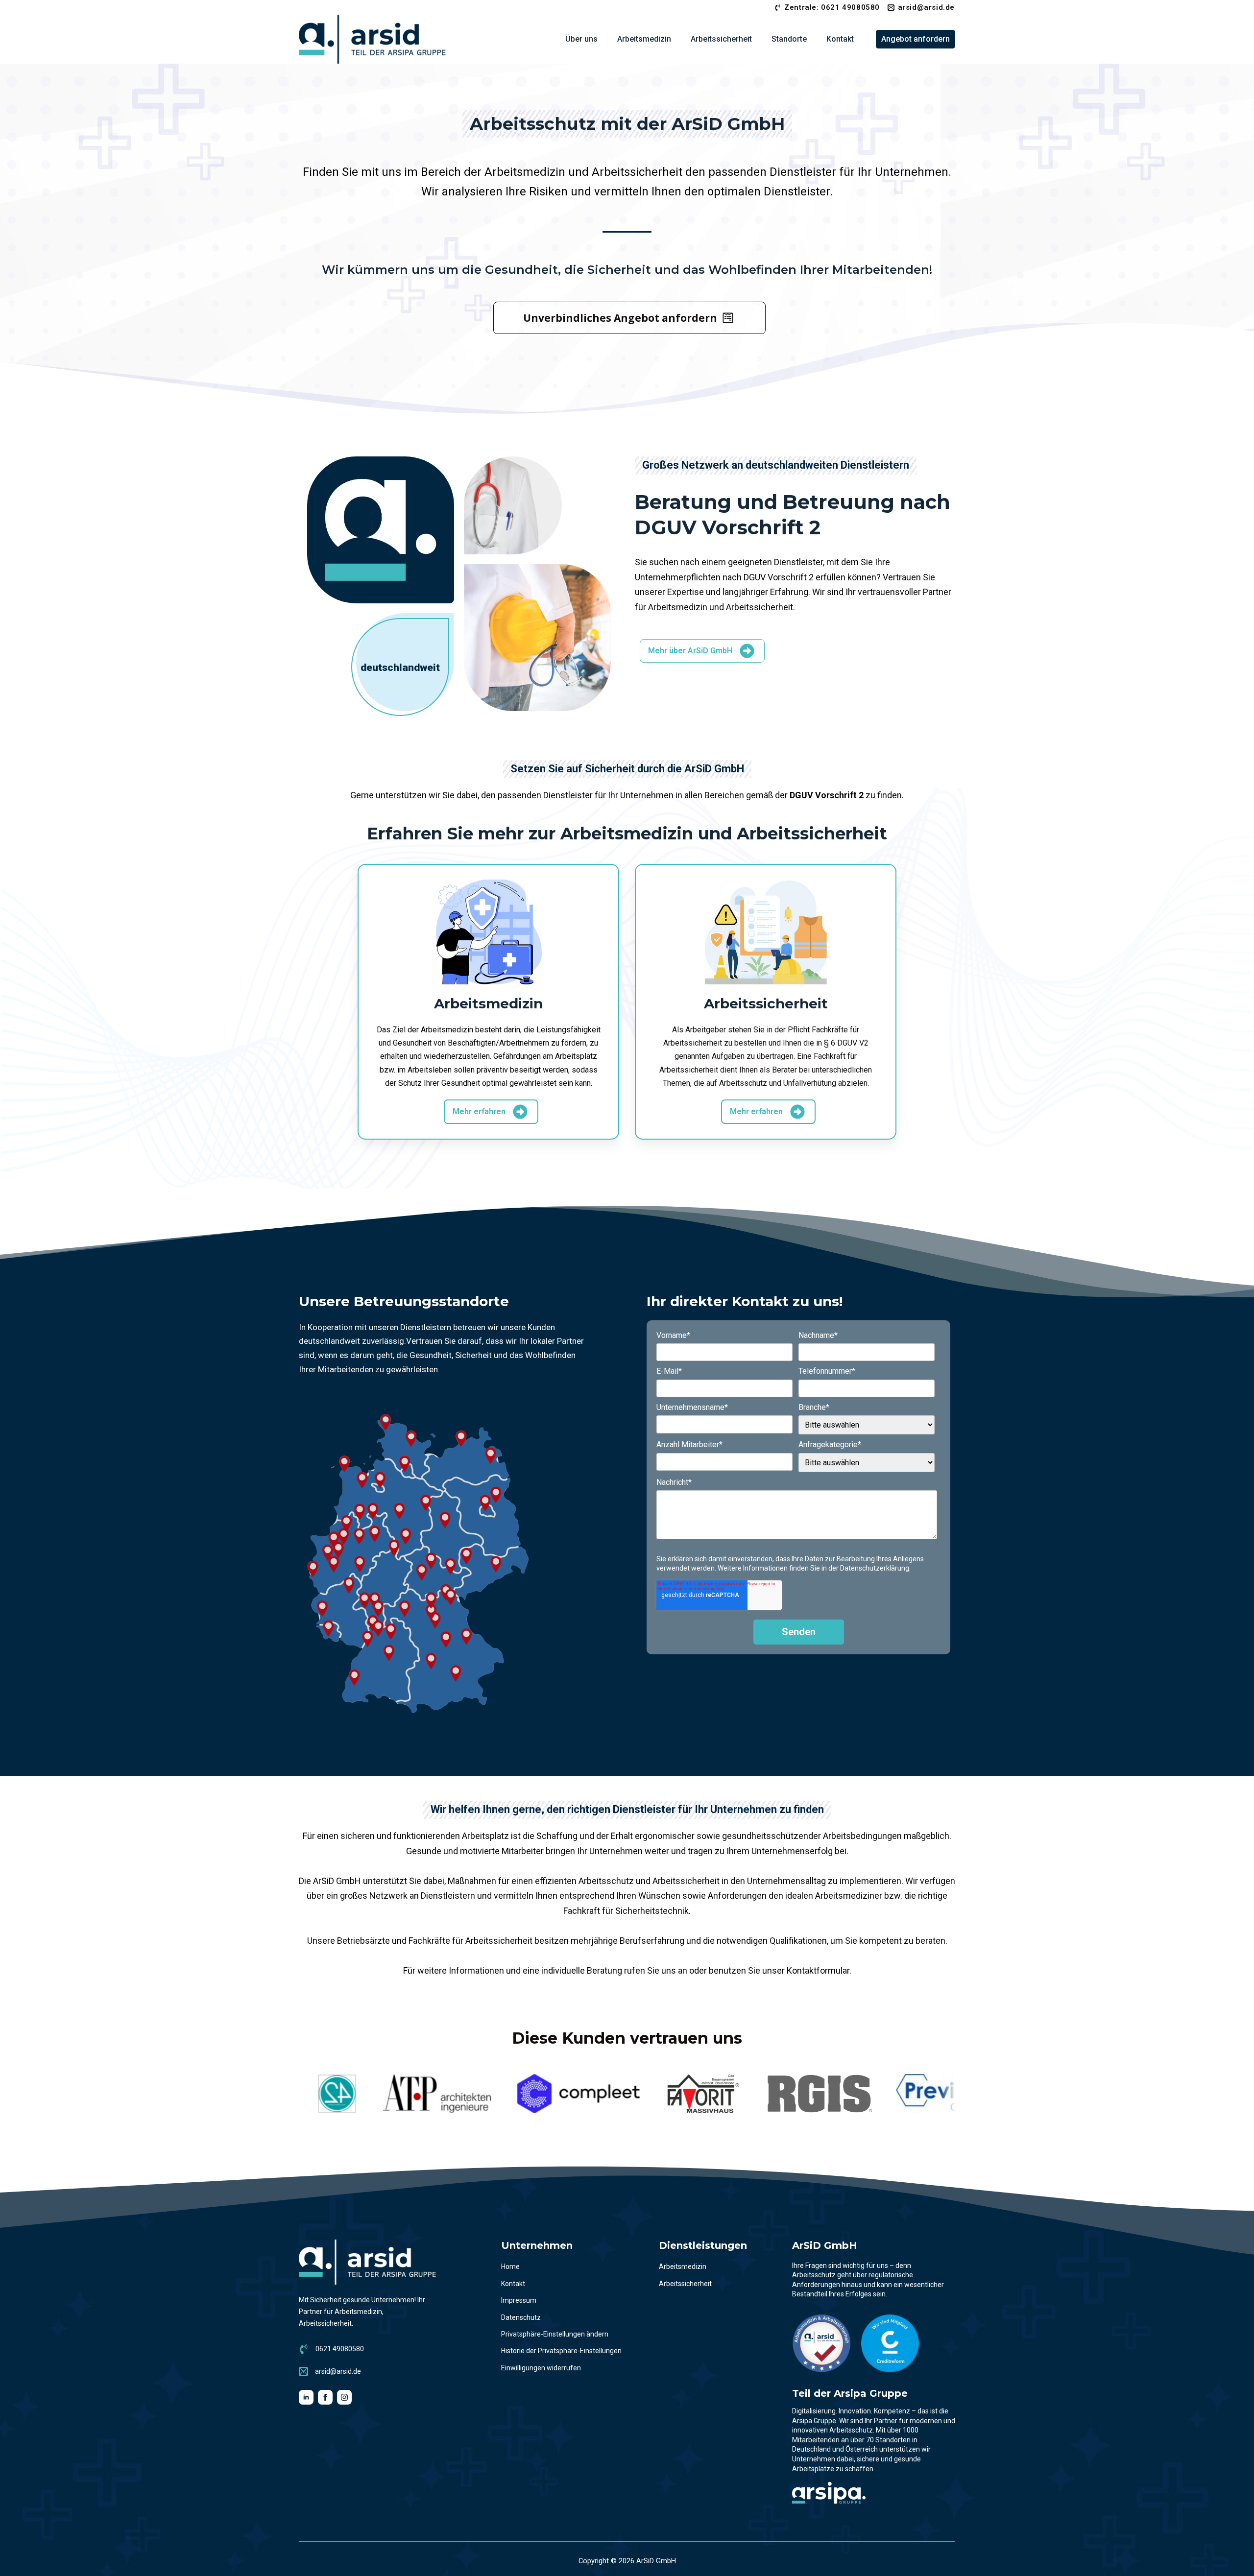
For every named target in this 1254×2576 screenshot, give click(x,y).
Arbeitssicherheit (721, 39)
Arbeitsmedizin (644, 39)
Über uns (581, 39)
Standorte (789, 39)
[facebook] (325, 2397)
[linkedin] (306, 2397)
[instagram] (344, 2397)
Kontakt (840, 39)
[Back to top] (1234, 2556)
